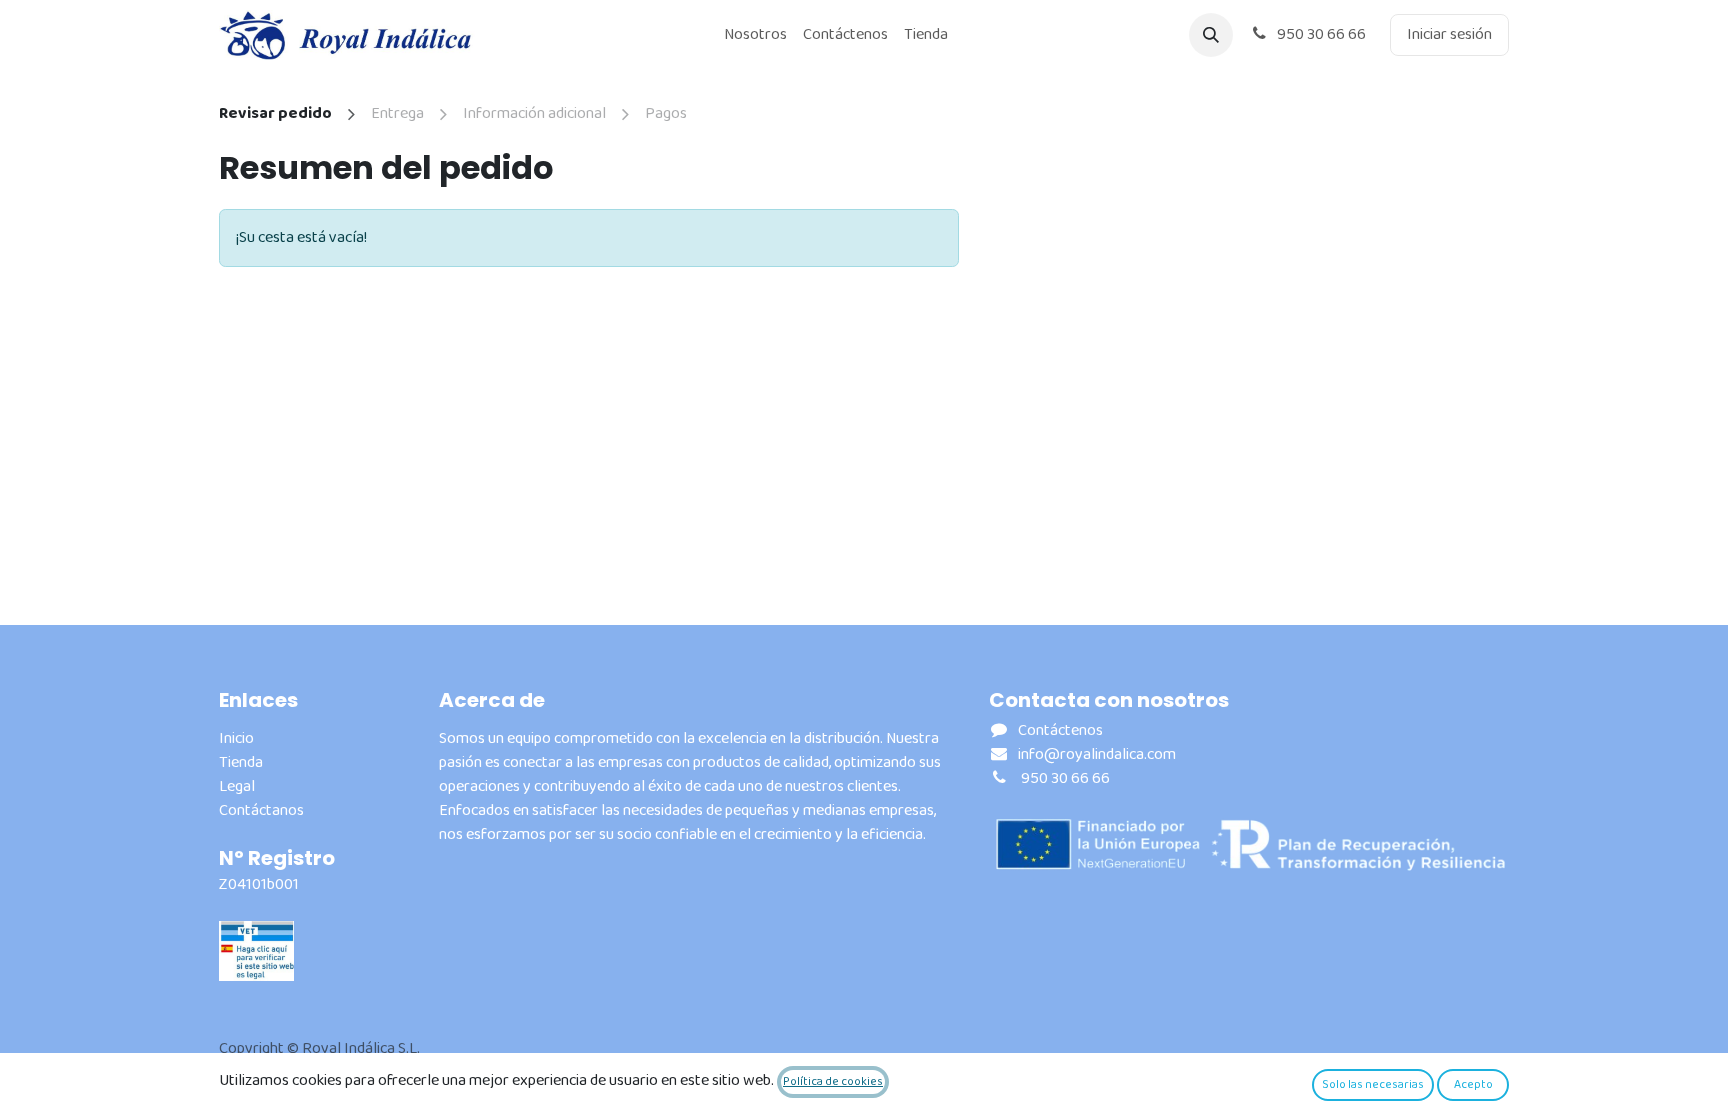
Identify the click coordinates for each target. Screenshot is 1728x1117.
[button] (1211, 35)
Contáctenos (1060, 730)
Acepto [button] (1473, 1084)
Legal (237, 786)
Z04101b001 (259, 884)
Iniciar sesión (1449, 34)
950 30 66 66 (1320, 34)
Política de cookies (833, 1081)
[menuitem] (755, 35)
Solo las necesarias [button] (1373, 1084)
